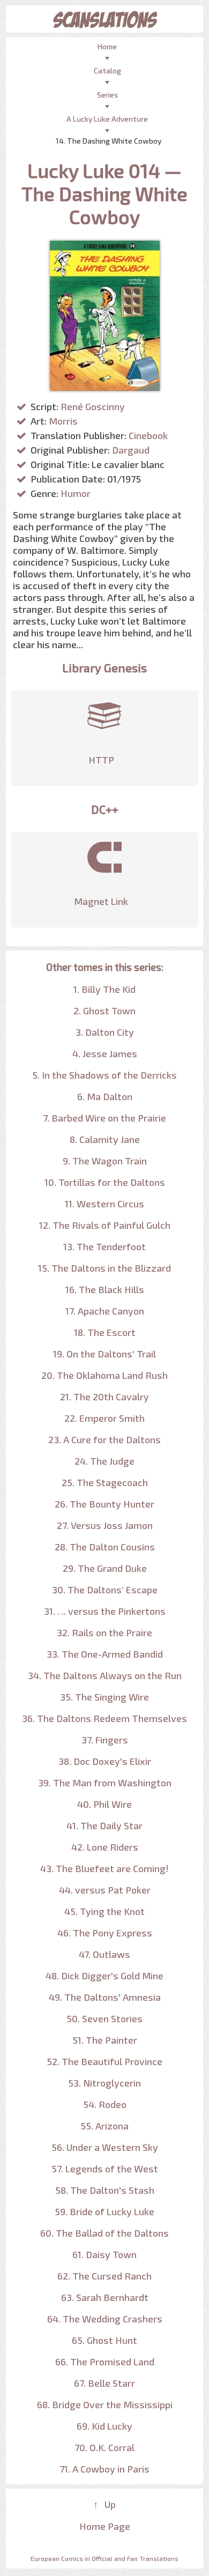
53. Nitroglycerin (104, 2083)
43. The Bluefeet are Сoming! (104, 1868)
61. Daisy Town (104, 2254)
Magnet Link (101, 901)
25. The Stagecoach (105, 1482)
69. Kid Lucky (104, 2426)
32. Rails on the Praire (104, 1632)
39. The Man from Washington (105, 1783)
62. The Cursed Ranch (104, 2276)
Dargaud (131, 450)
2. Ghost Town (104, 1011)
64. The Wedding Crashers (105, 2319)
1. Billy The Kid (104, 989)
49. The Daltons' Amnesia (105, 1997)
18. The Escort (105, 1332)
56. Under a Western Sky (105, 2147)
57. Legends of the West (105, 2169)
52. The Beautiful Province (104, 2061)
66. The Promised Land (105, 2362)
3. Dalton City (105, 1032)
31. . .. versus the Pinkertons (105, 1611)
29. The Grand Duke (105, 1568)
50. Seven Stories (104, 2018)
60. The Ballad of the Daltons (104, 2233)
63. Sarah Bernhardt (105, 2297)
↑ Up (104, 2504)
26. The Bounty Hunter (104, 1504)
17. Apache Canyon (105, 1311)
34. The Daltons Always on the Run (105, 1675)
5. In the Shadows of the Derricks (104, 1075)
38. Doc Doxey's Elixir (105, 1761)
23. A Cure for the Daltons (104, 1439)
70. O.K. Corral (104, 2447)
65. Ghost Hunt (104, 2340)
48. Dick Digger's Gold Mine (104, 1976)
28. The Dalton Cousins (105, 1547)
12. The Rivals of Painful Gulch (105, 1225)
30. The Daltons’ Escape (105, 1590)
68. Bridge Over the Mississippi (105, 2404)
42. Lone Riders (105, 1847)
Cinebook (148, 435)
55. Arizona (104, 2126)
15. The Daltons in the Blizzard (104, 1268)
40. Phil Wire (104, 1804)
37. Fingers (105, 1740)
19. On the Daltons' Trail (104, 1354)
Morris (63, 421)
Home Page (105, 2526)
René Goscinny (93, 406)
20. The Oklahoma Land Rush (104, 1375)
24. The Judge (104, 1461)
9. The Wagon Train (105, 1161)
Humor (76, 493)
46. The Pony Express (105, 1933)
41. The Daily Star (104, 1825)
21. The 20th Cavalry (104, 1397)
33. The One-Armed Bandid (105, 1654)
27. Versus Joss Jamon (105, 1525)
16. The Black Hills (105, 1289)
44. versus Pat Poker (105, 1890)
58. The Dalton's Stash (105, 2190)
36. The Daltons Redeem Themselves (104, 1718)
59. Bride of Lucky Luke (104, 2211)
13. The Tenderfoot (104, 1246)
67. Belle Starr (104, 2383)
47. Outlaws (104, 1954)
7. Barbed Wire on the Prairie (104, 1118)
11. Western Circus (104, 1204)
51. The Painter (105, 2040)
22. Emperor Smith (104, 1418)
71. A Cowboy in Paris (104, 2469)
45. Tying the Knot (104, 1911)
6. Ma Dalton (105, 1096)
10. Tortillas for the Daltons (105, 1182)
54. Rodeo (105, 2104)
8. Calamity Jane (105, 1139)
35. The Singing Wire (104, 1697)
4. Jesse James (105, 1053)
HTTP (101, 760)
